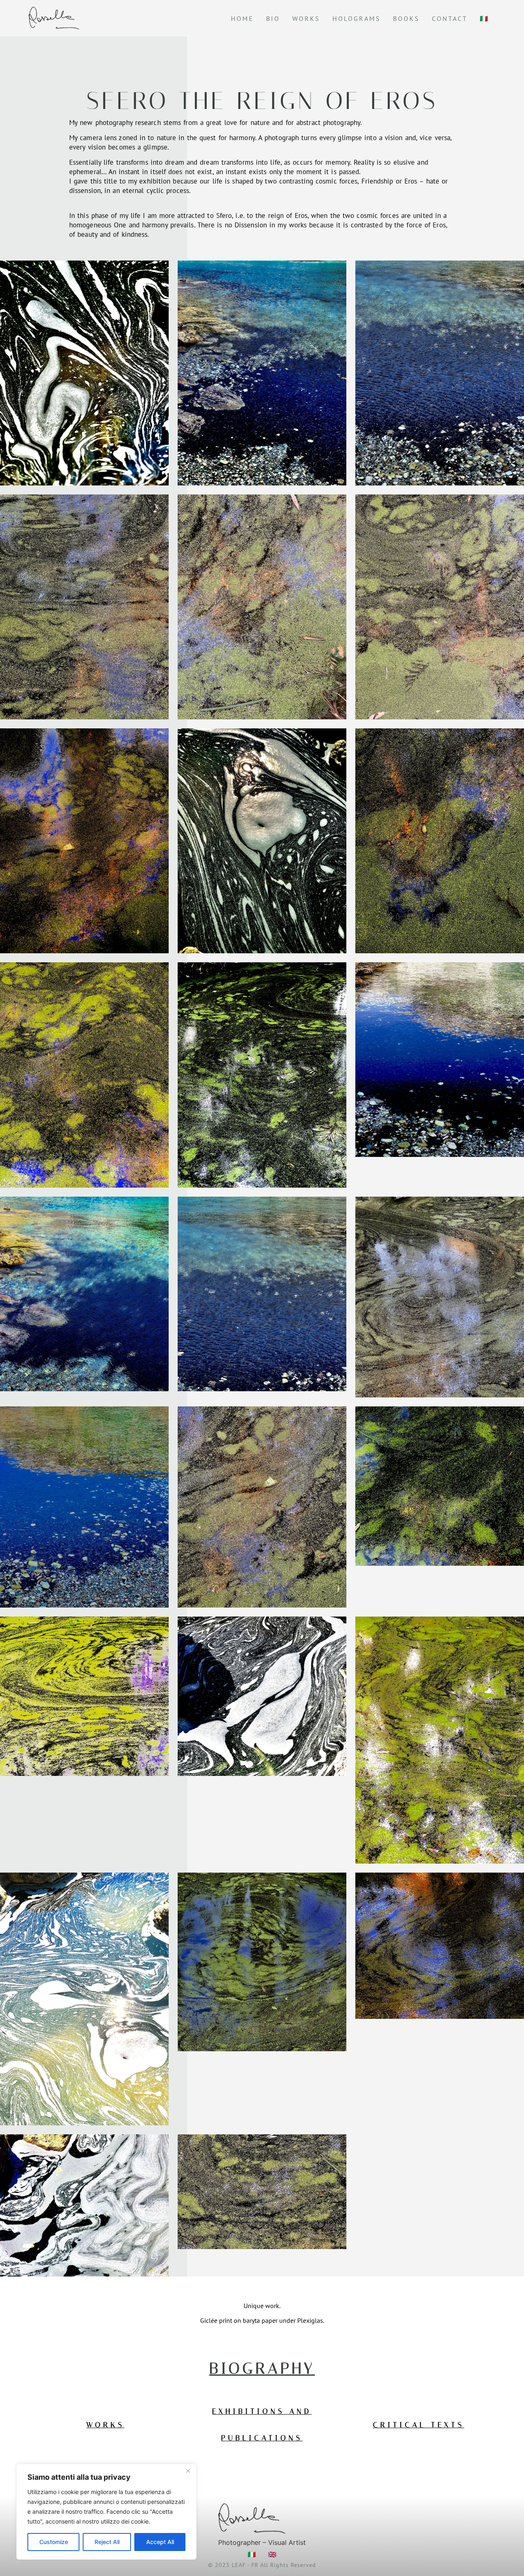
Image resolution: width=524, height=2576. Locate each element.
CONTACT (450, 18)
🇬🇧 (272, 2554)
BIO (273, 18)
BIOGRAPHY (262, 2369)
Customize (54, 2542)
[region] (106, 2512)
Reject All (107, 2542)
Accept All (160, 2542)
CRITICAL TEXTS (419, 2425)
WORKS (306, 18)
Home (242, 18)
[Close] (188, 2471)
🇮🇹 (484, 18)
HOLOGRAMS (357, 18)
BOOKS (406, 18)
